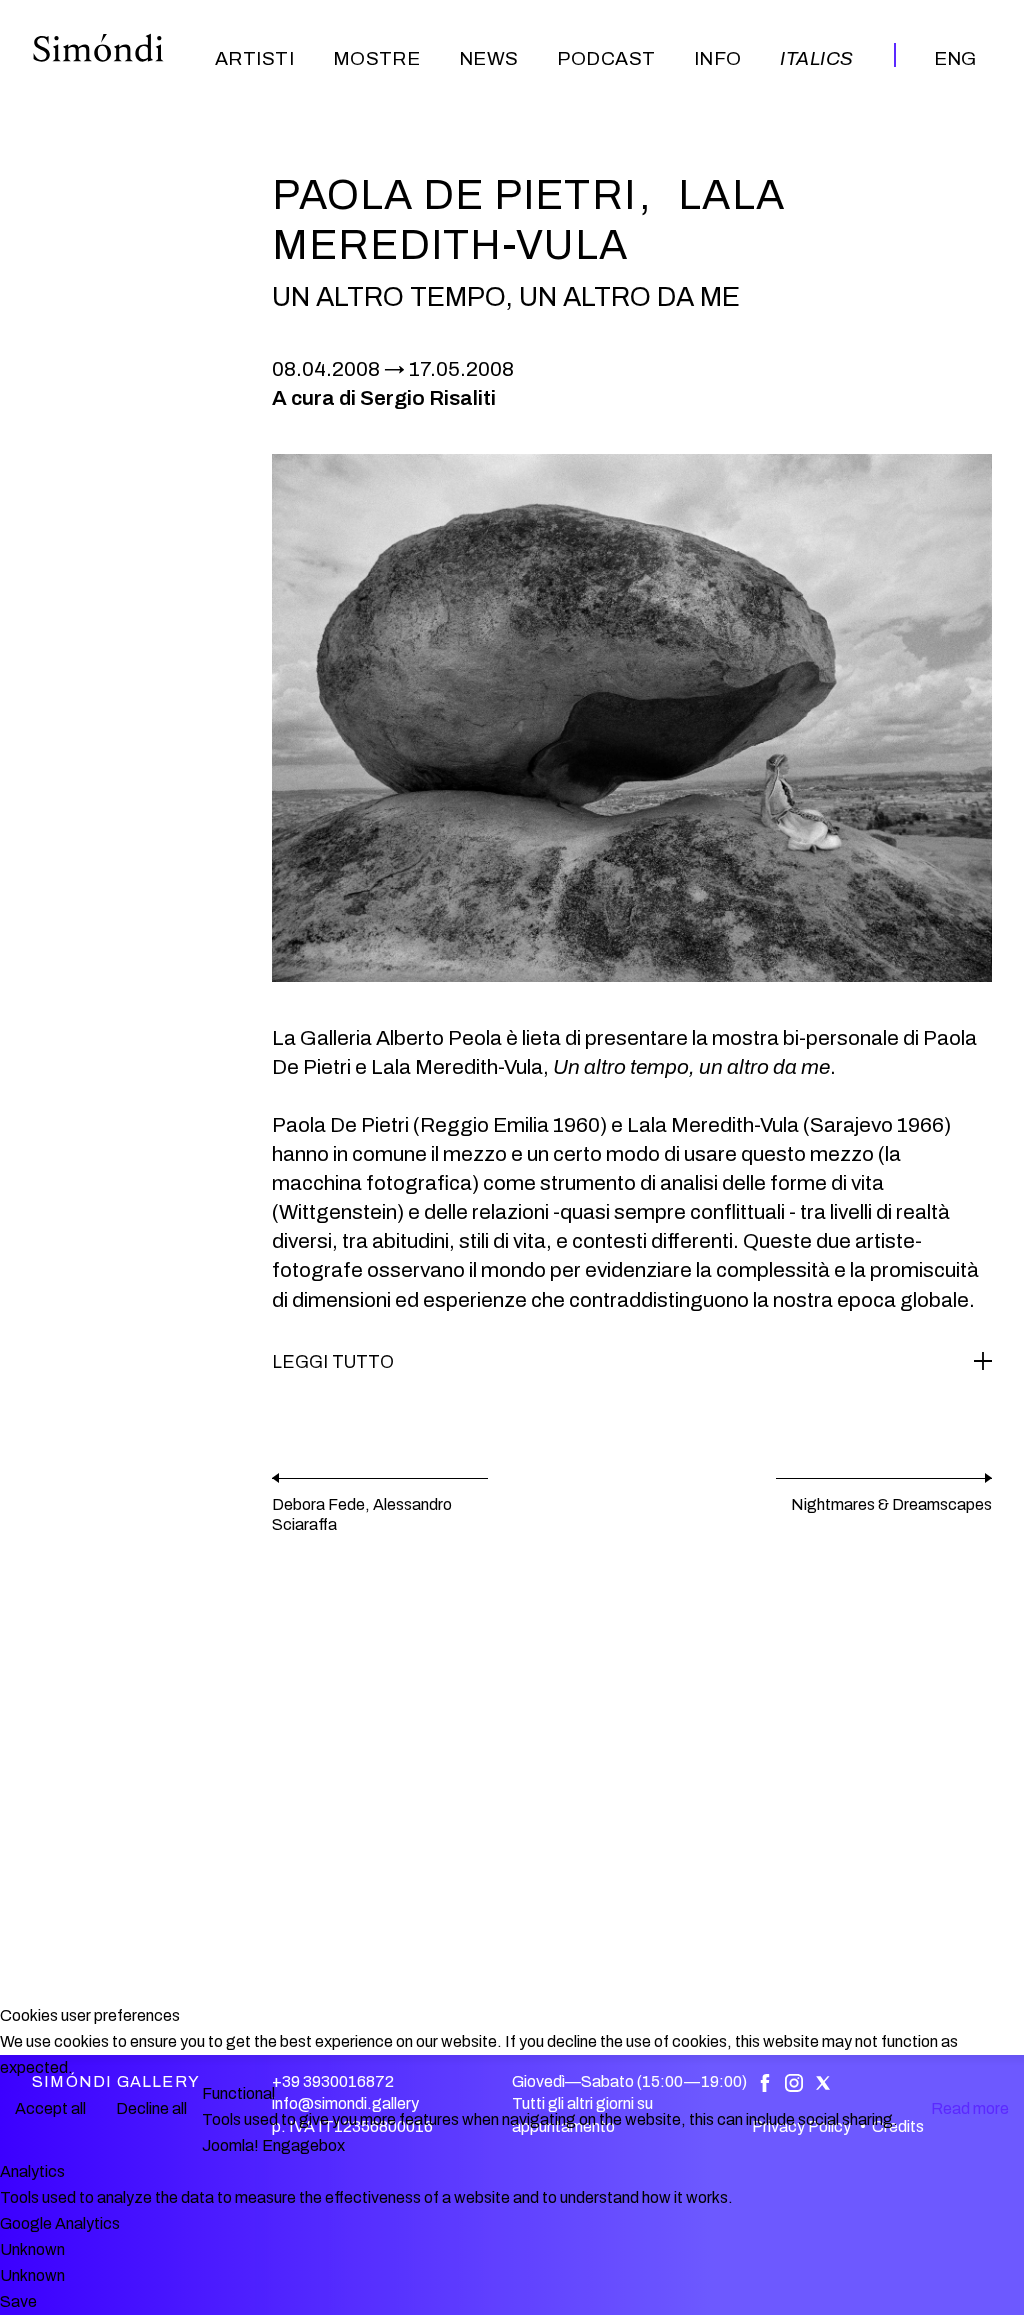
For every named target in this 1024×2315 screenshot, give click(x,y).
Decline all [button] (151, 2108)
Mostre (377, 58)
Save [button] (18, 2301)
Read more (970, 2108)
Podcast (606, 58)
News (489, 58)
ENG (955, 58)
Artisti (254, 58)
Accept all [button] (50, 2108)
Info (718, 58)
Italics (816, 58)
